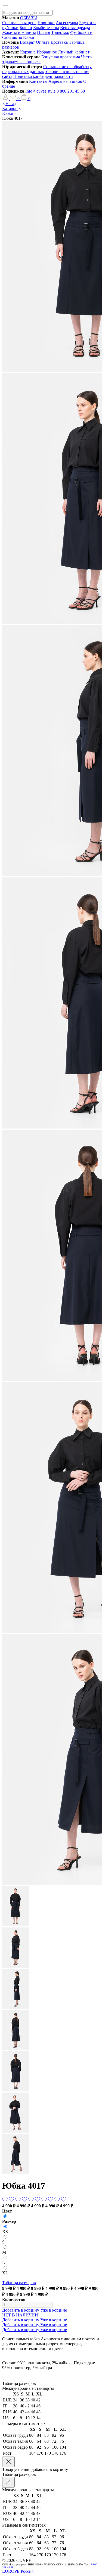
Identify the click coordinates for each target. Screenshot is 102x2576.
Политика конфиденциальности (43, 76)
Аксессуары (67, 23)
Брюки (26, 28)
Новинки (46, 23)
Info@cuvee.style (40, 91)
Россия (27, 2571)
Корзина (28, 52)
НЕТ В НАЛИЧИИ (20, 2315)
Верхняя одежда (75, 28)
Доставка (59, 42)
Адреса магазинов (65, 81)
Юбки (29, 37)
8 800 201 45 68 (71, 91)
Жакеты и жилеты (19, 32)
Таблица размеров (19, 2283)
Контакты (38, 81)
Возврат (27, 42)
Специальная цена (19, 23)
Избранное (47, 52)
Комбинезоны (46, 28)
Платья (44, 32)
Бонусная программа (61, 57)
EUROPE (11, 2571)
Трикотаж (60, 32)
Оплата (43, 42)
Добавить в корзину (21, 2310)
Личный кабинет (74, 52)
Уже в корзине (54, 2310)
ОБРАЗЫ (29, 18)
